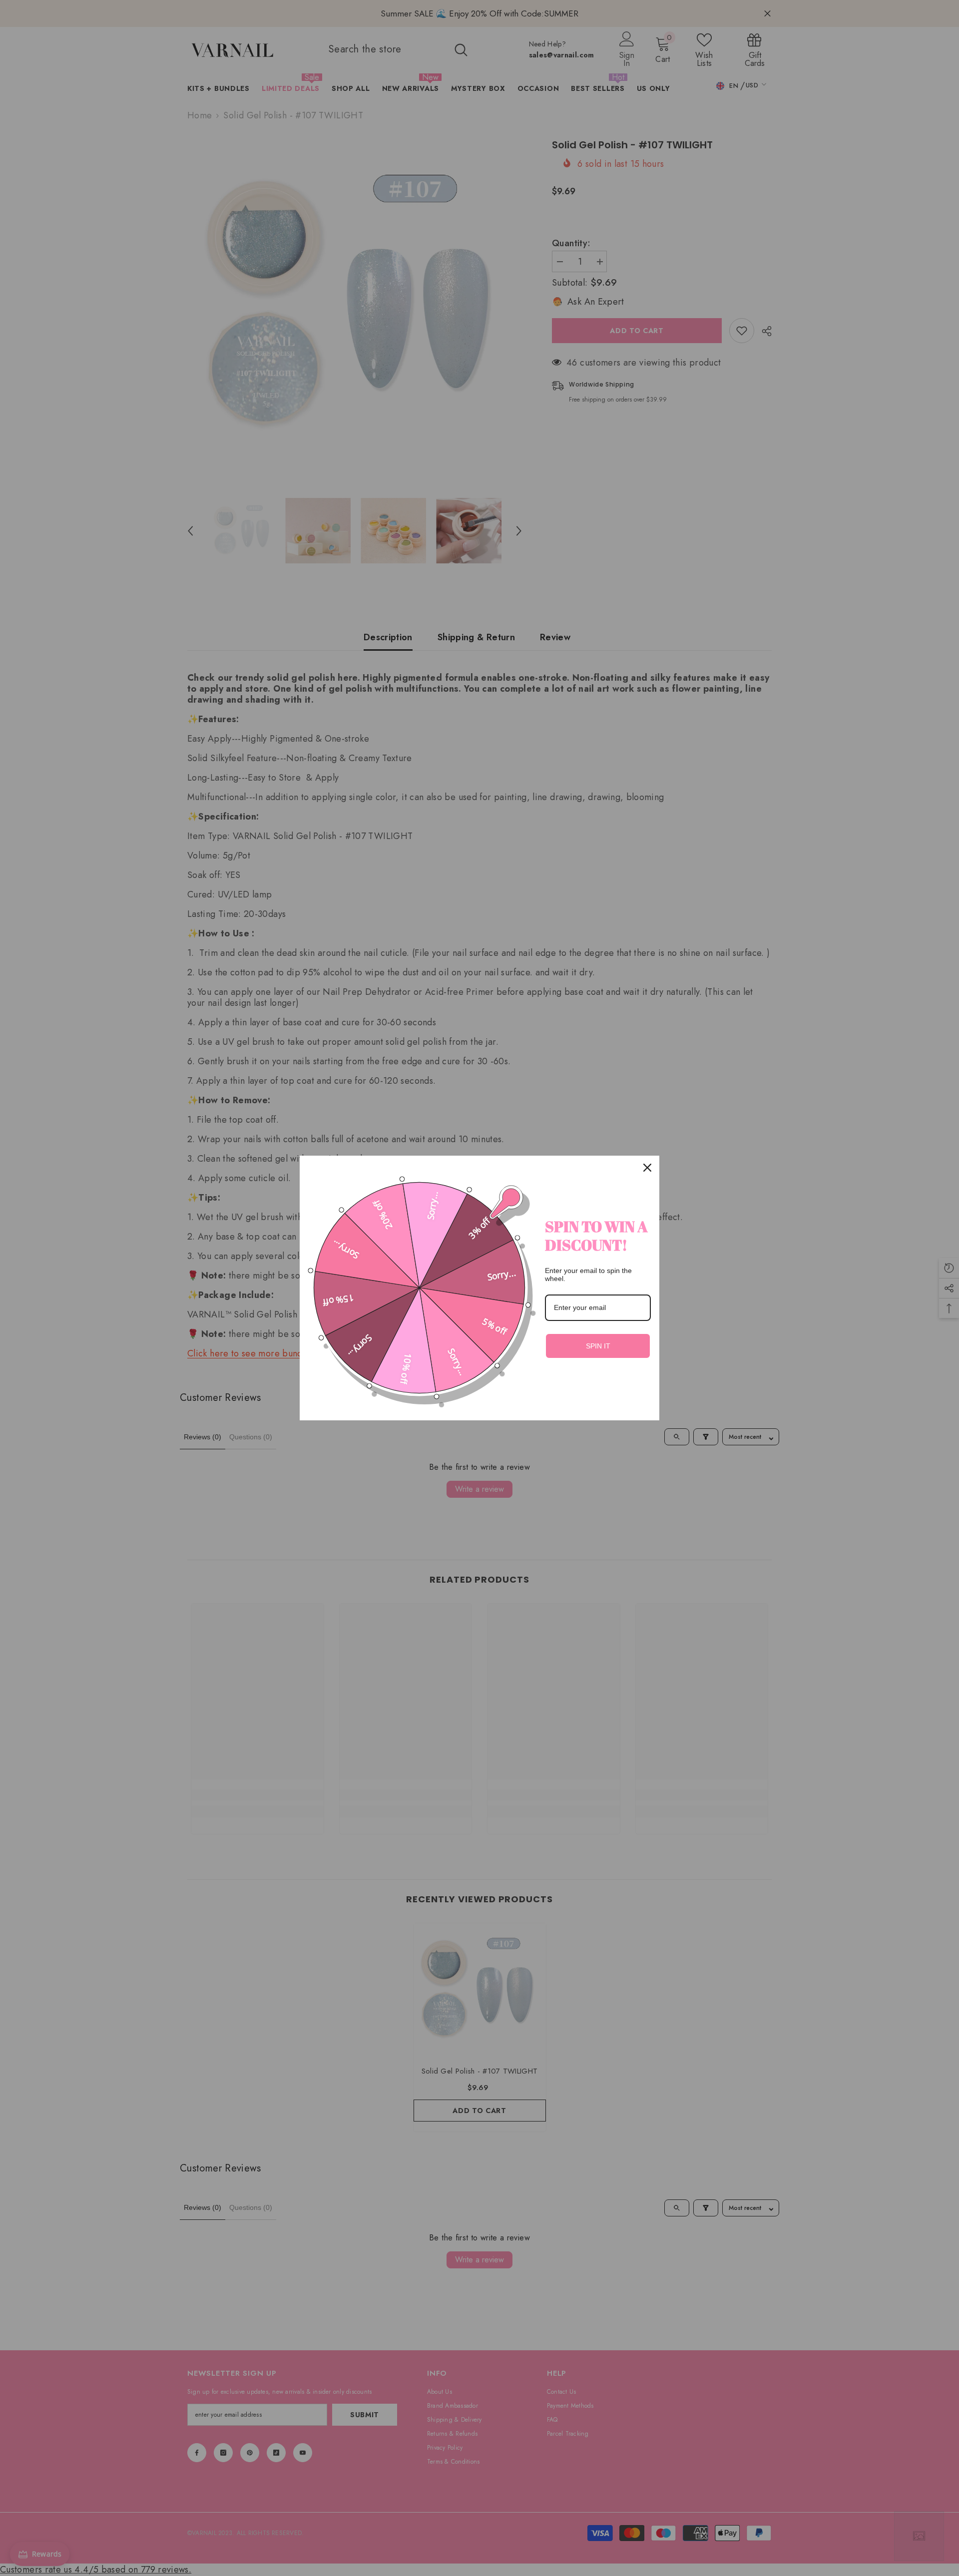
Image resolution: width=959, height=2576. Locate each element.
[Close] (647, 1168)
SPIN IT (598, 1346)
